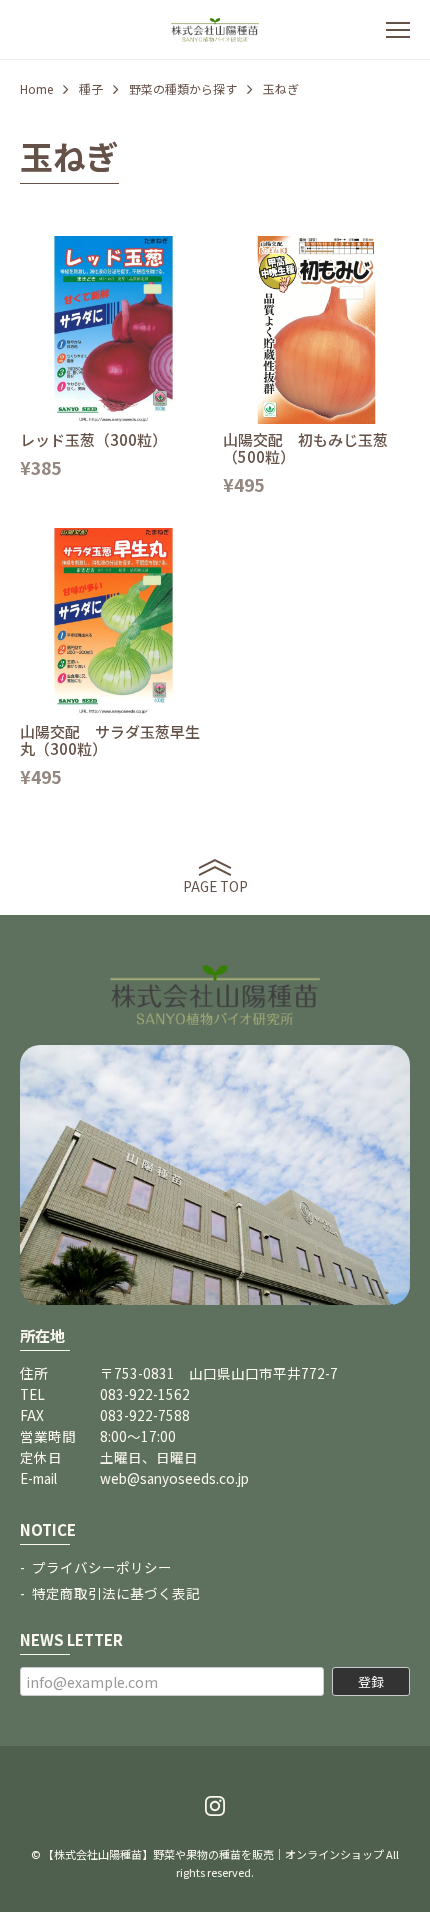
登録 (371, 1681)
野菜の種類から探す (183, 89)
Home (36, 89)
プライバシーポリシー (102, 1567)
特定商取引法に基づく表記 (116, 1593)
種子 (91, 89)
